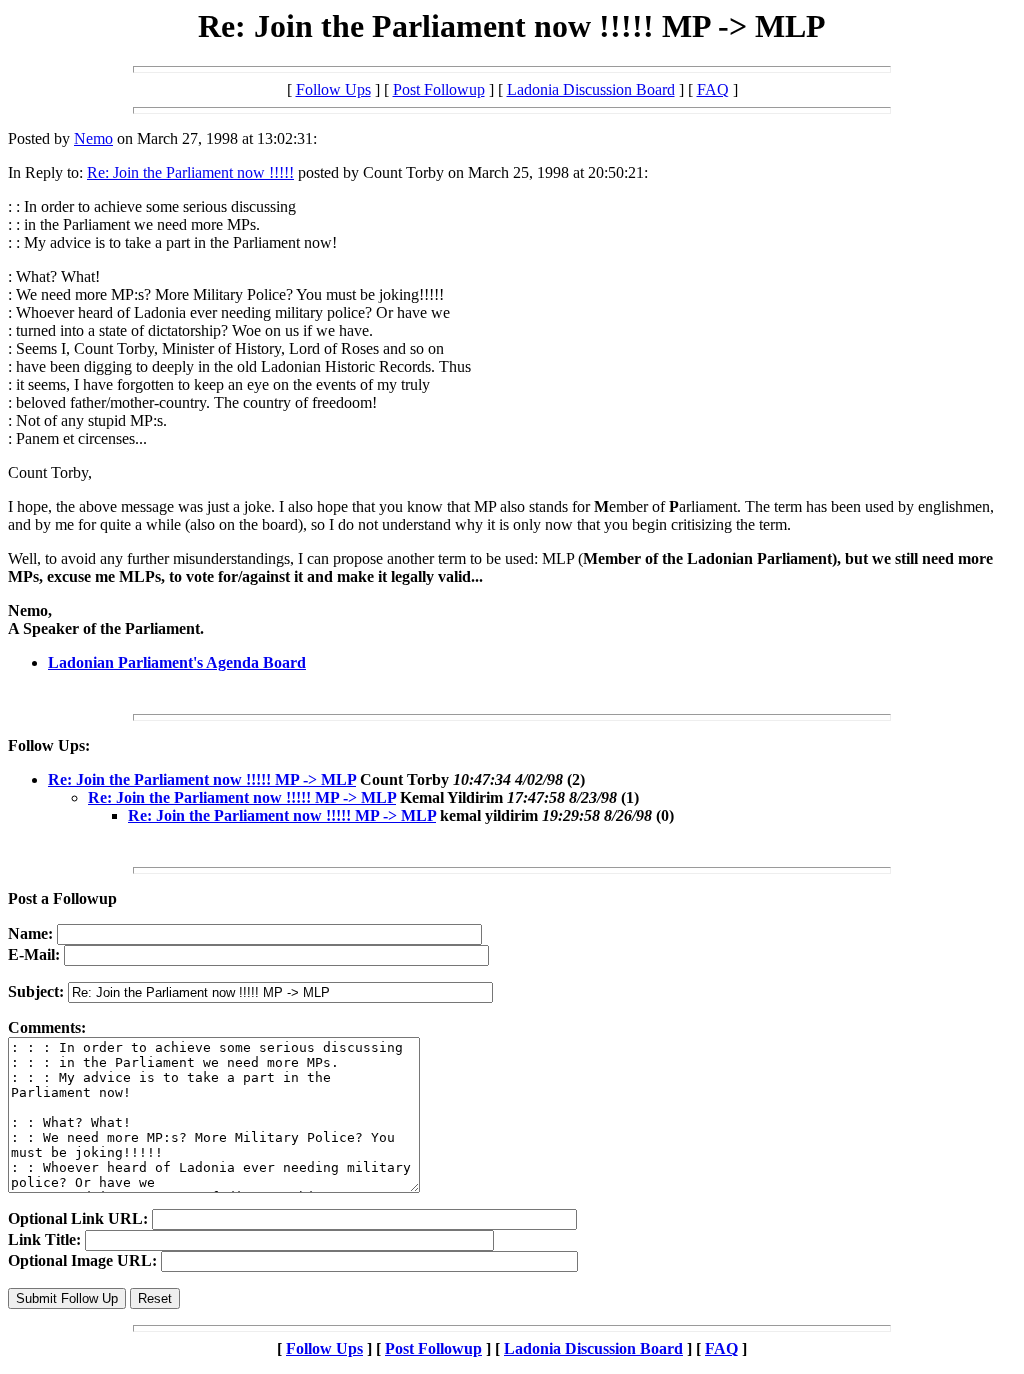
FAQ (713, 89)
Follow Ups (333, 89)
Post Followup (439, 89)
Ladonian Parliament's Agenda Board (177, 662)
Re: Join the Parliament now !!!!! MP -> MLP (202, 779)
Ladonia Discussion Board (591, 89)
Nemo (93, 138)
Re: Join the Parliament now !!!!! (190, 172)
